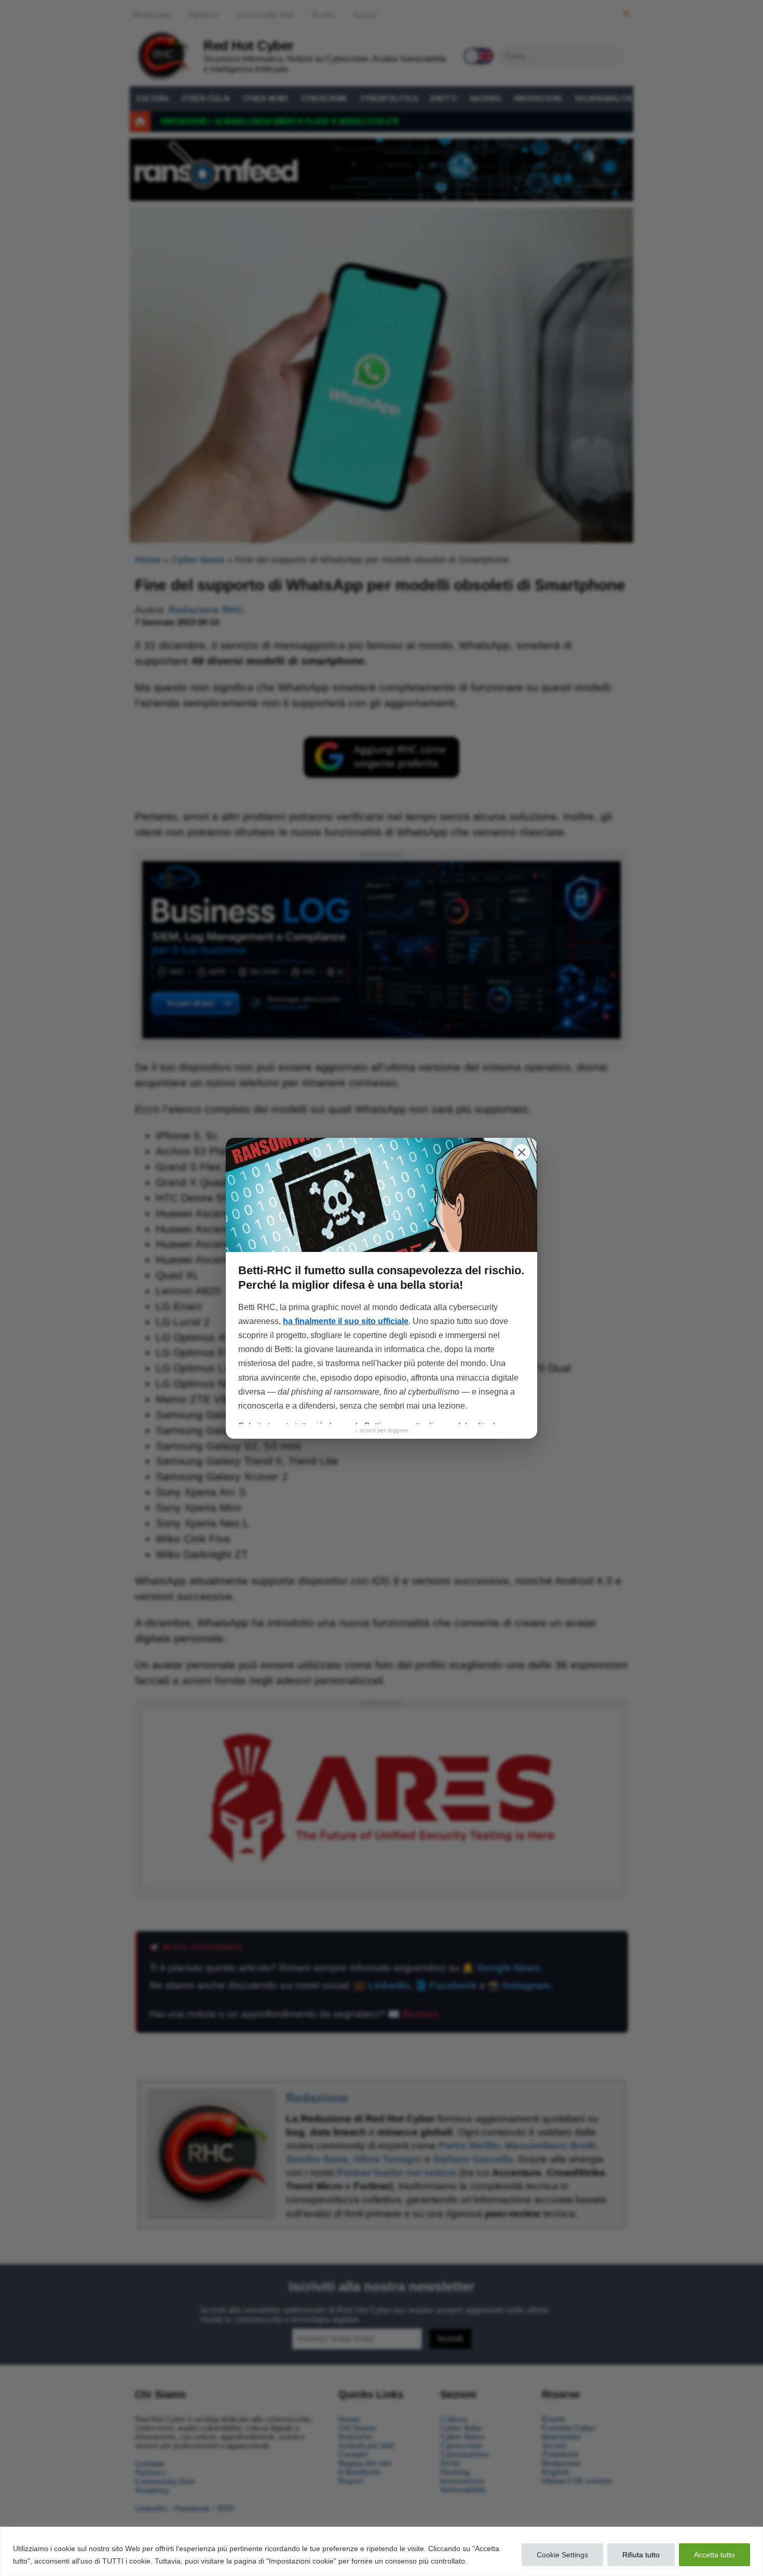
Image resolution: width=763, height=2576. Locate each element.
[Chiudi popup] (522, 1152)
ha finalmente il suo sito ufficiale (346, 1321)
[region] (382, 2551)
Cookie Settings (562, 2555)
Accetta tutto (714, 2555)
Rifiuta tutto (641, 2555)
